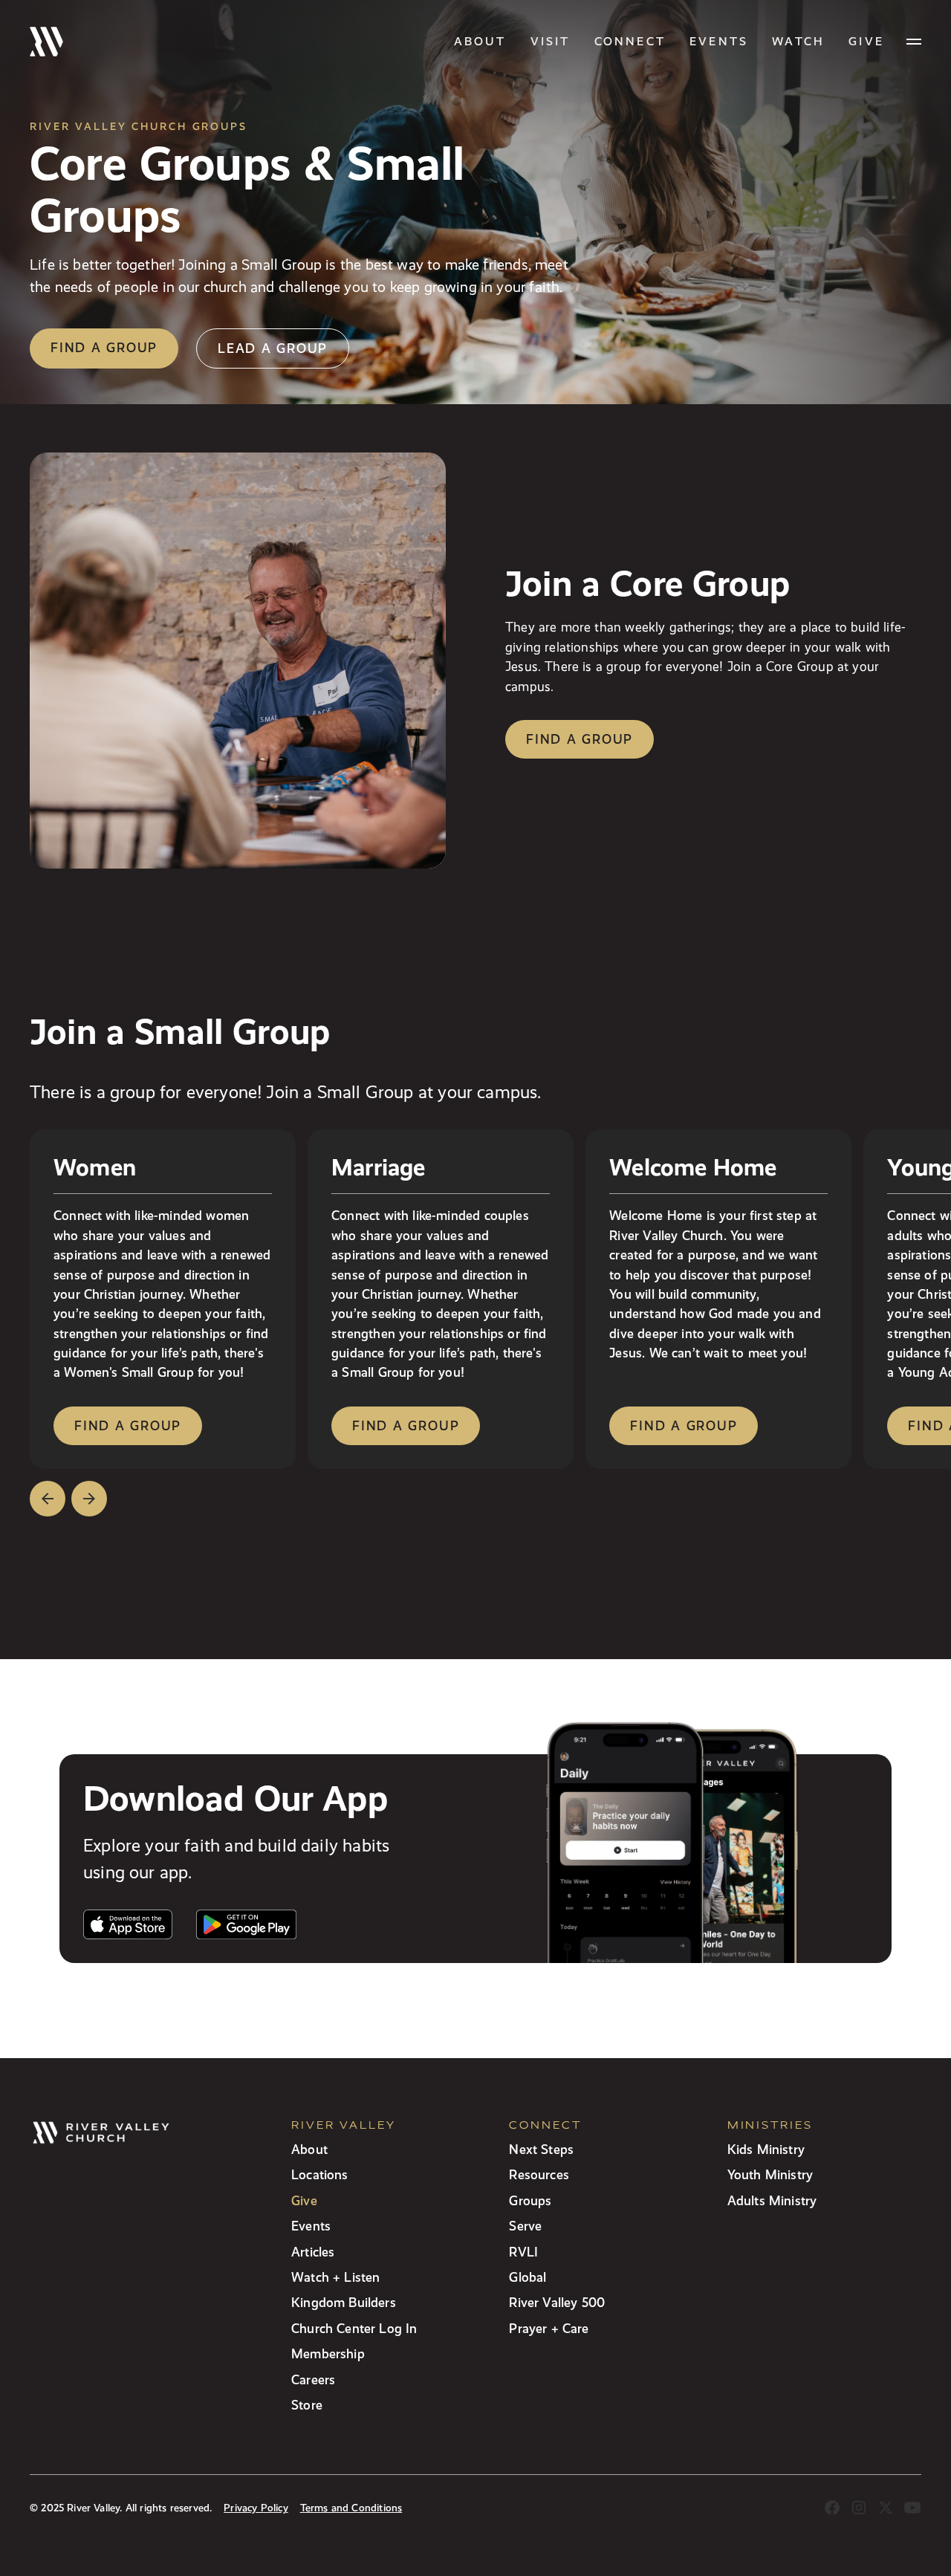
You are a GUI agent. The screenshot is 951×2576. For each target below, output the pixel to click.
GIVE (866, 41)
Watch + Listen (335, 2277)
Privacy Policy (256, 2508)
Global (528, 2277)
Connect (630, 41)
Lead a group (273, 348)
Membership (328, 2353)
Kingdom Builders (344, 2302)
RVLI (523, 2252)
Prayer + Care (549, 2328)
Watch (798, 41)
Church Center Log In (354, 2328)
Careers (313, 2379)
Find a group (104, 347)
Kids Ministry (766, 2149)
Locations (320, 2174)
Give (304, 2200)
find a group (128, 1425)
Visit (551, 41)
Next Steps (541, 2149)
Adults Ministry (772, 2200)
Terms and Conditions (351, 2508)
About (480, 41)
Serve (525, 2226)
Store (307, 2405)
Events (719, 41)
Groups (530, 2200)
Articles (313, 2252)
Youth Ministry (770, 2174)
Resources (539, 2174)
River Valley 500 (557, 2302)
